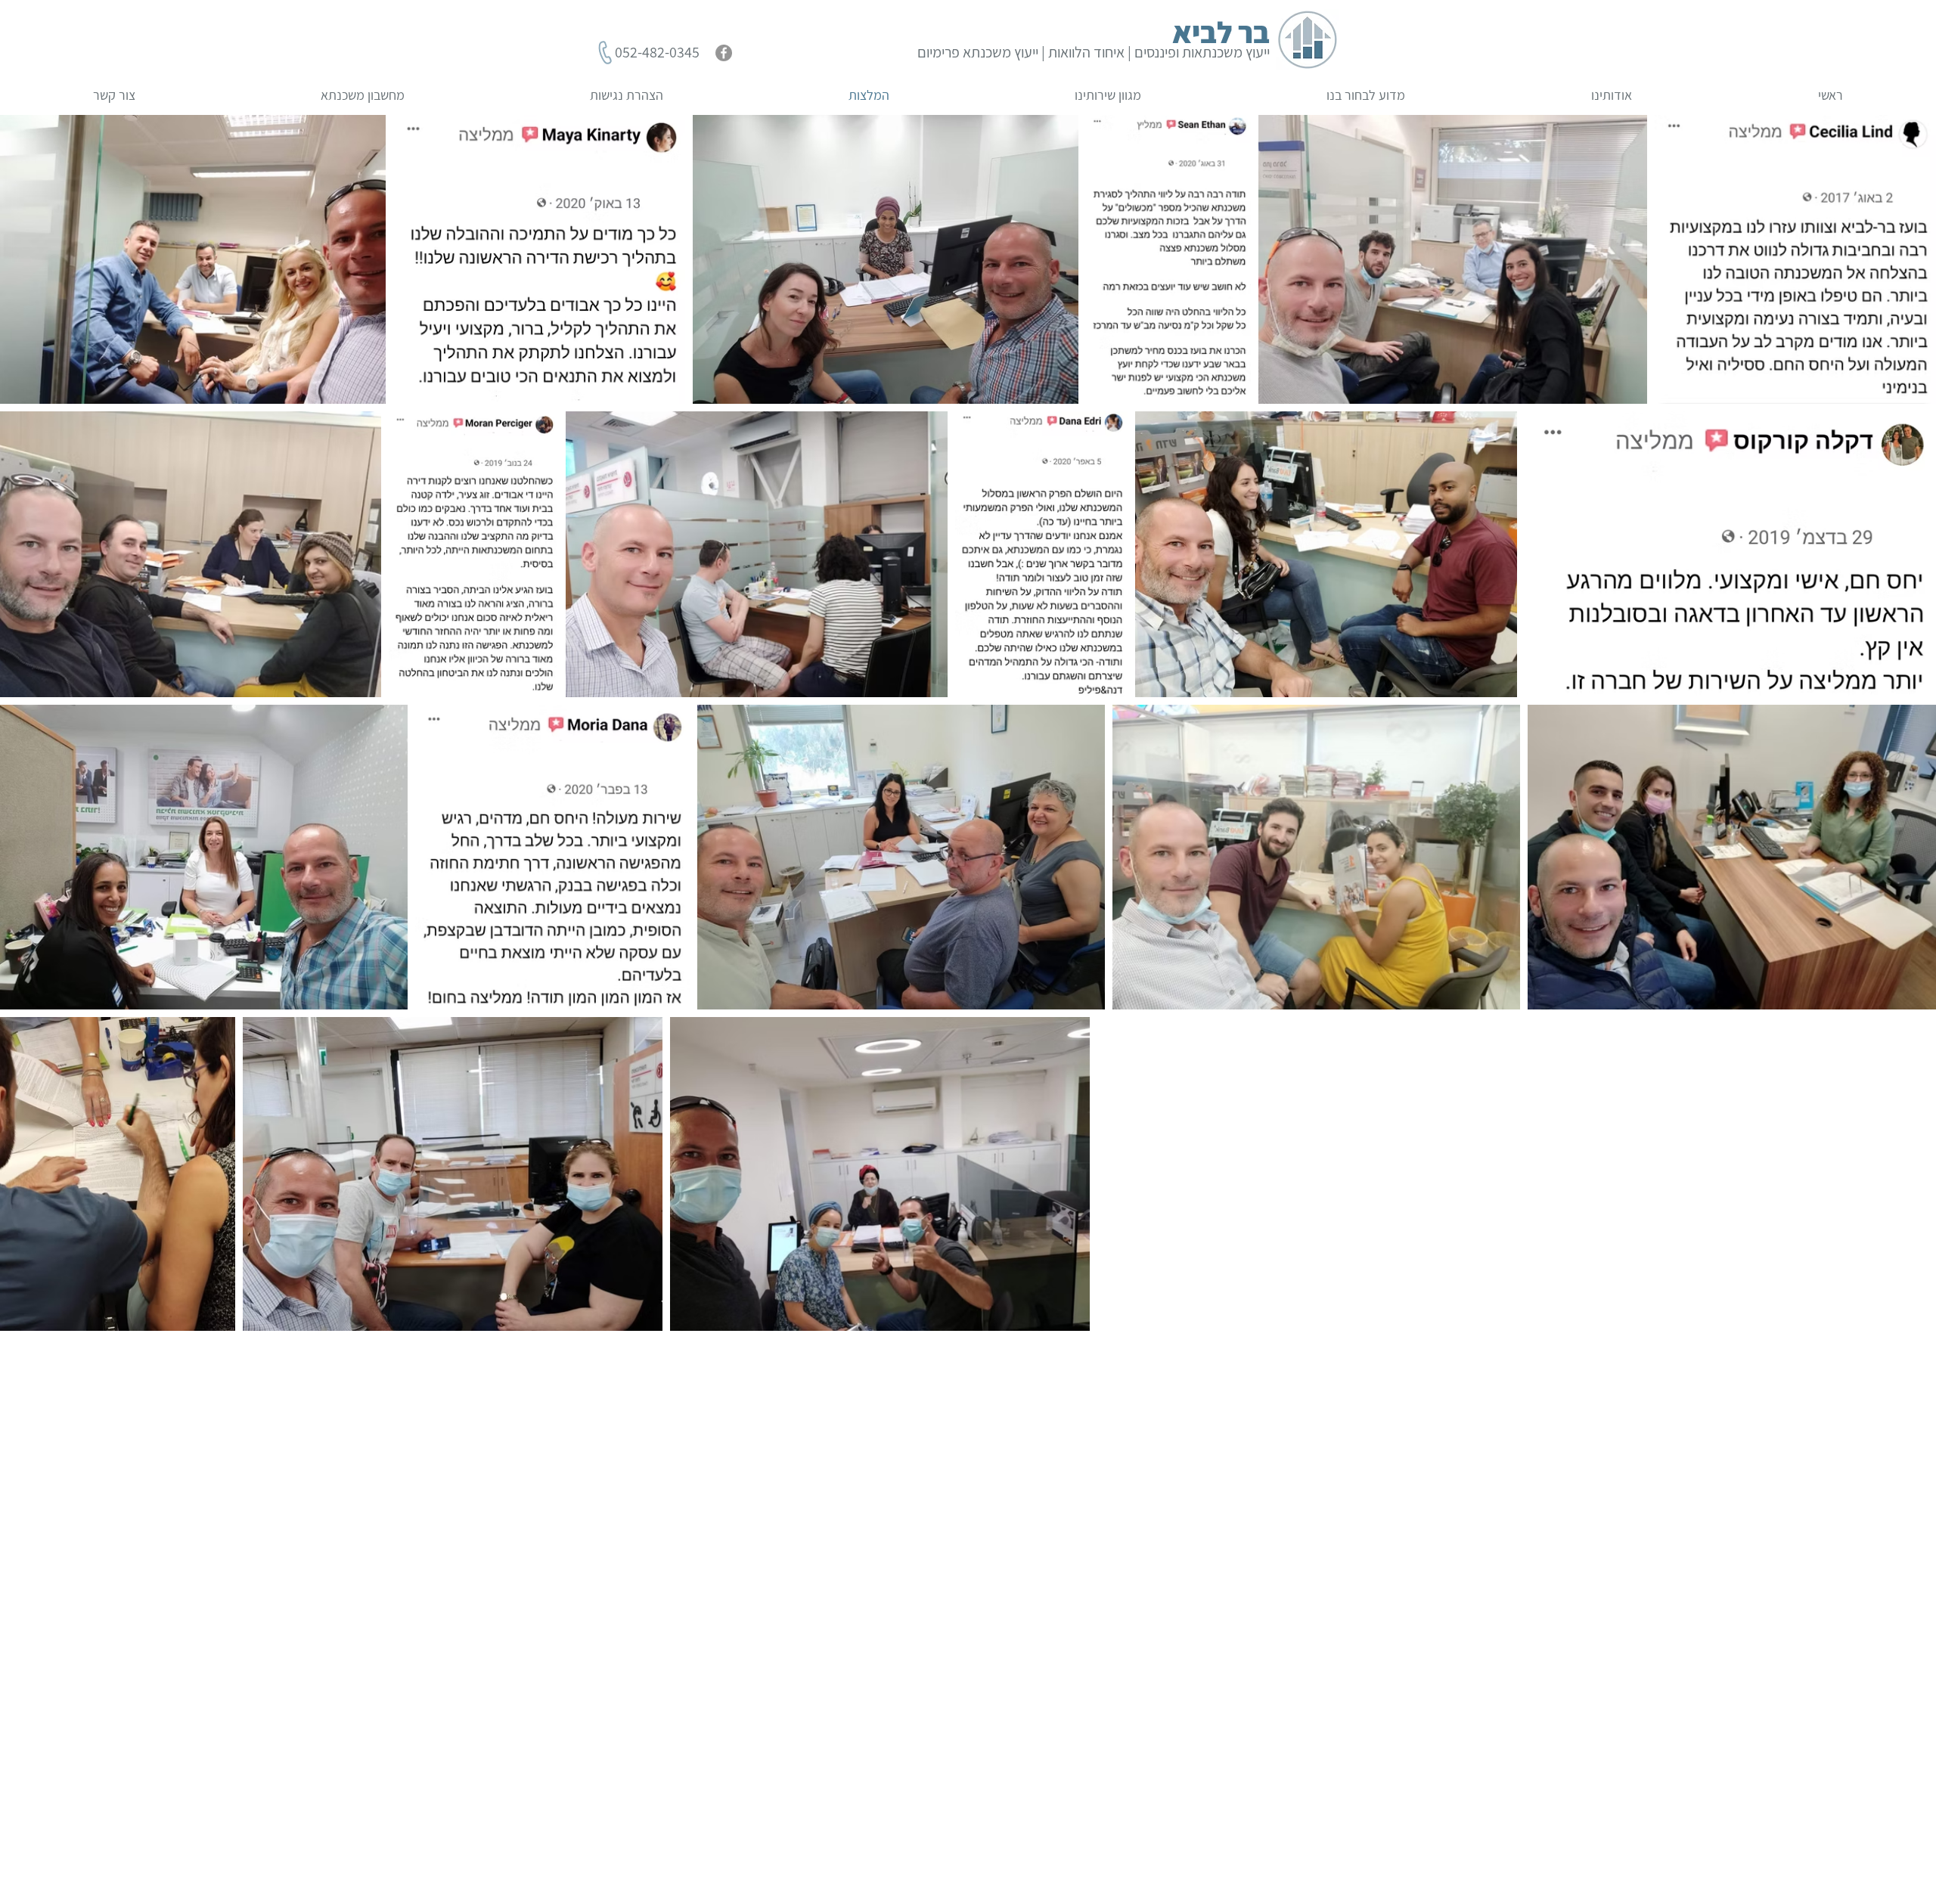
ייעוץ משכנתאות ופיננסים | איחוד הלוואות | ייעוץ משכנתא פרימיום (1094, 52)
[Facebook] (724, 53)
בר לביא (1221, 32)
